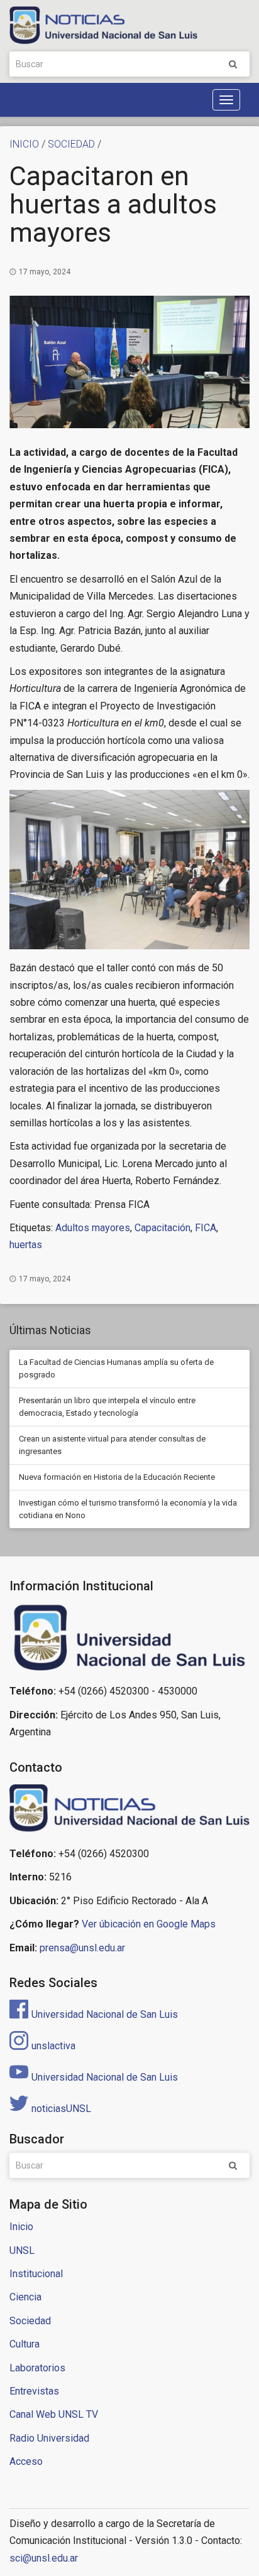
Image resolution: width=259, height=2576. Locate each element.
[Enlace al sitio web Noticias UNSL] (129, 1810)
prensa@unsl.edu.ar (82, 1948)
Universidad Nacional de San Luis (105, 2014)
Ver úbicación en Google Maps (149, 1924)
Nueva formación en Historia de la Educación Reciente (117, 1477)
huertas (26, 1245)
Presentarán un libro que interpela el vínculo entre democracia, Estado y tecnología (107, 1407)
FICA (206, 1228)
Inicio (21, 2227)
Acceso (26, 2461)
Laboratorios (37, 2368)
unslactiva (53, 2046)
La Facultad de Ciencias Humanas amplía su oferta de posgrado (116, 1368)
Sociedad (30, 2321)
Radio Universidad (49, 2438)
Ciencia (25, 2297)
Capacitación (163, 1228)
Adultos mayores (93, 1228)
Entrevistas (34, 2391)
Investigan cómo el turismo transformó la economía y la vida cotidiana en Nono (128, 1509)
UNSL (22, 2250)
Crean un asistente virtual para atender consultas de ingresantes (112, 1445)
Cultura (25, 2344)
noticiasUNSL (61, 2109)
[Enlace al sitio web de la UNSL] (129, 1638)
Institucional (36, 2274)
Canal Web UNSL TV (54, 2414)
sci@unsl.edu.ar (44, 2558)
